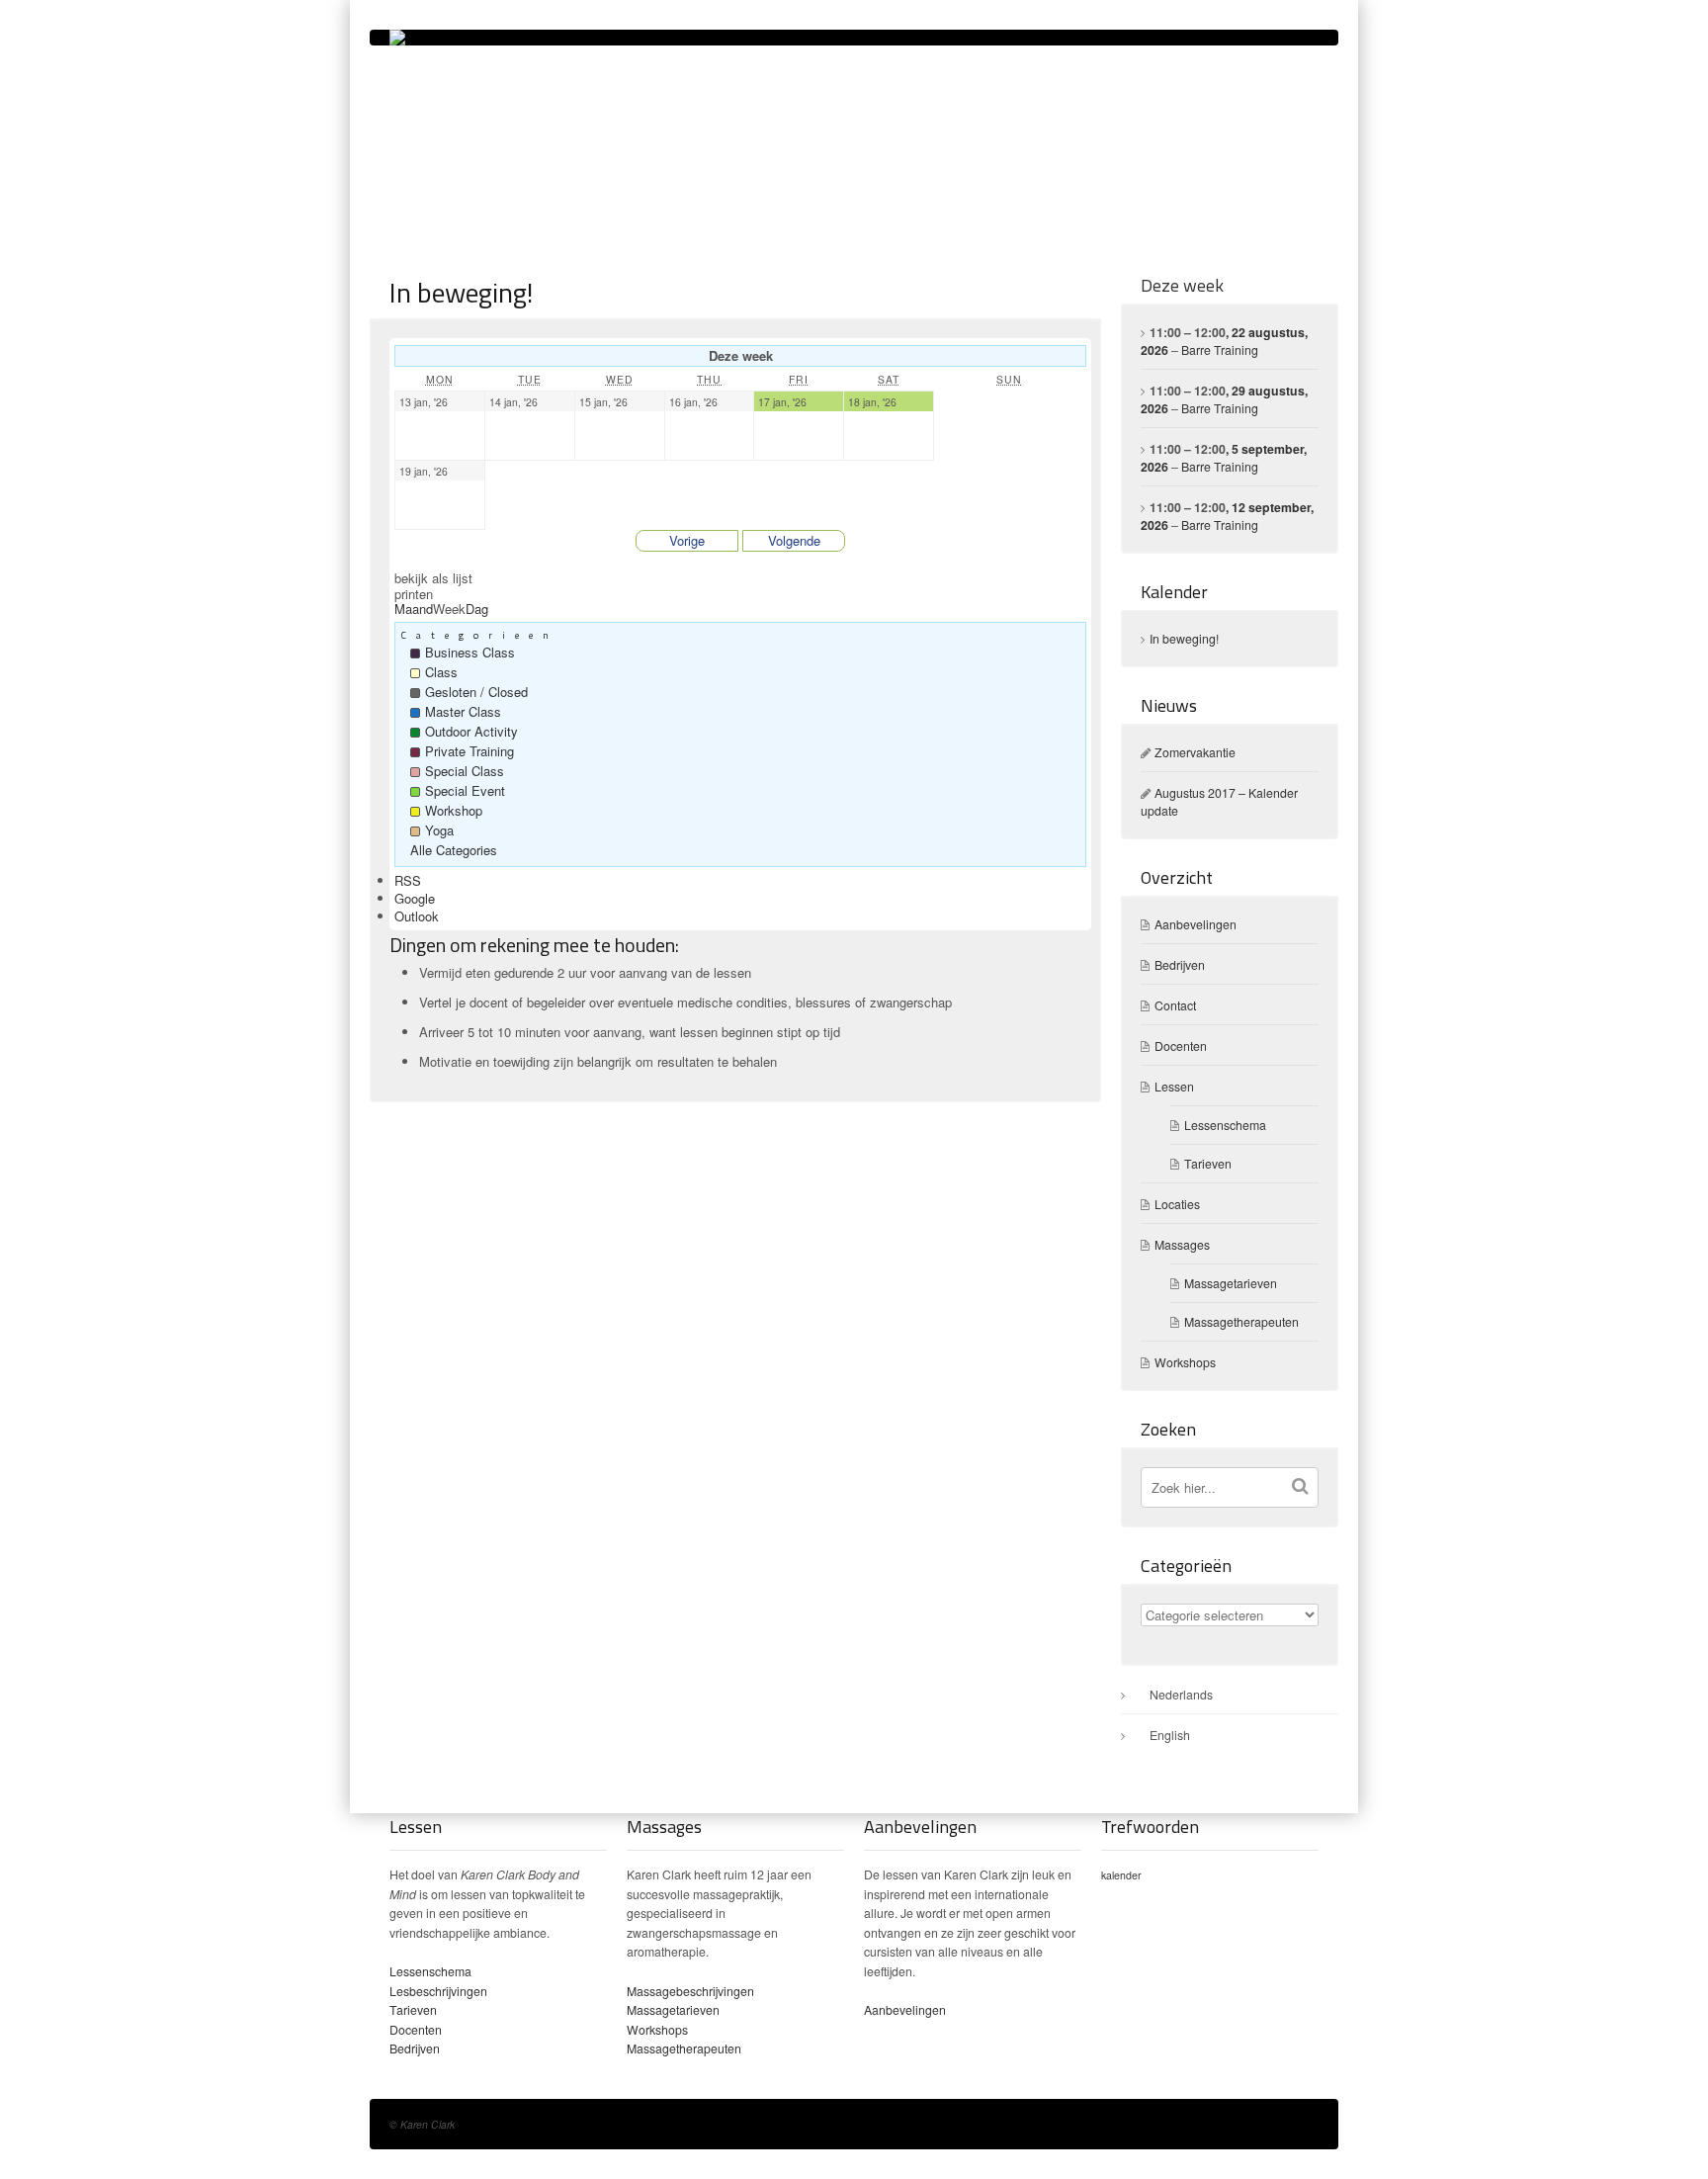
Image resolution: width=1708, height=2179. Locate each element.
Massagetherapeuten (1241, 1322)
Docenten (1181, 1046)
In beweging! (1184, 639)
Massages (1182, 1245)
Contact (1175, 1005)
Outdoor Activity (471, 731)
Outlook (417, 916)
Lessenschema (1225, 1125)
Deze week (1182, 285)
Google (415, 898)
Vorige (687, 540)
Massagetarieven (1231, 1283)
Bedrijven (1180, 965)
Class (441, 672)
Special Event (465, 790)
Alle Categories (454, 850)
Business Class (470, 652)
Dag (477, 609)
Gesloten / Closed (476, 692)
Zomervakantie (1195, 752)
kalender (1121, 1875)
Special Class (465, 771)
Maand (414, 609)
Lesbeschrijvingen (438, 1991)
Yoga (439, 830)
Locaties (1177, 1204)
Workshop (454, 810)
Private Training (470, 751)
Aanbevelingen (1196, 924)
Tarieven (1208, 1164)
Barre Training (1220, 350)
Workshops (1185, 1362)
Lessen (1174, 1087)
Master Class (463, 711)
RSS (408, 880)
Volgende (794, 540)
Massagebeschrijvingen (690, 1991)
